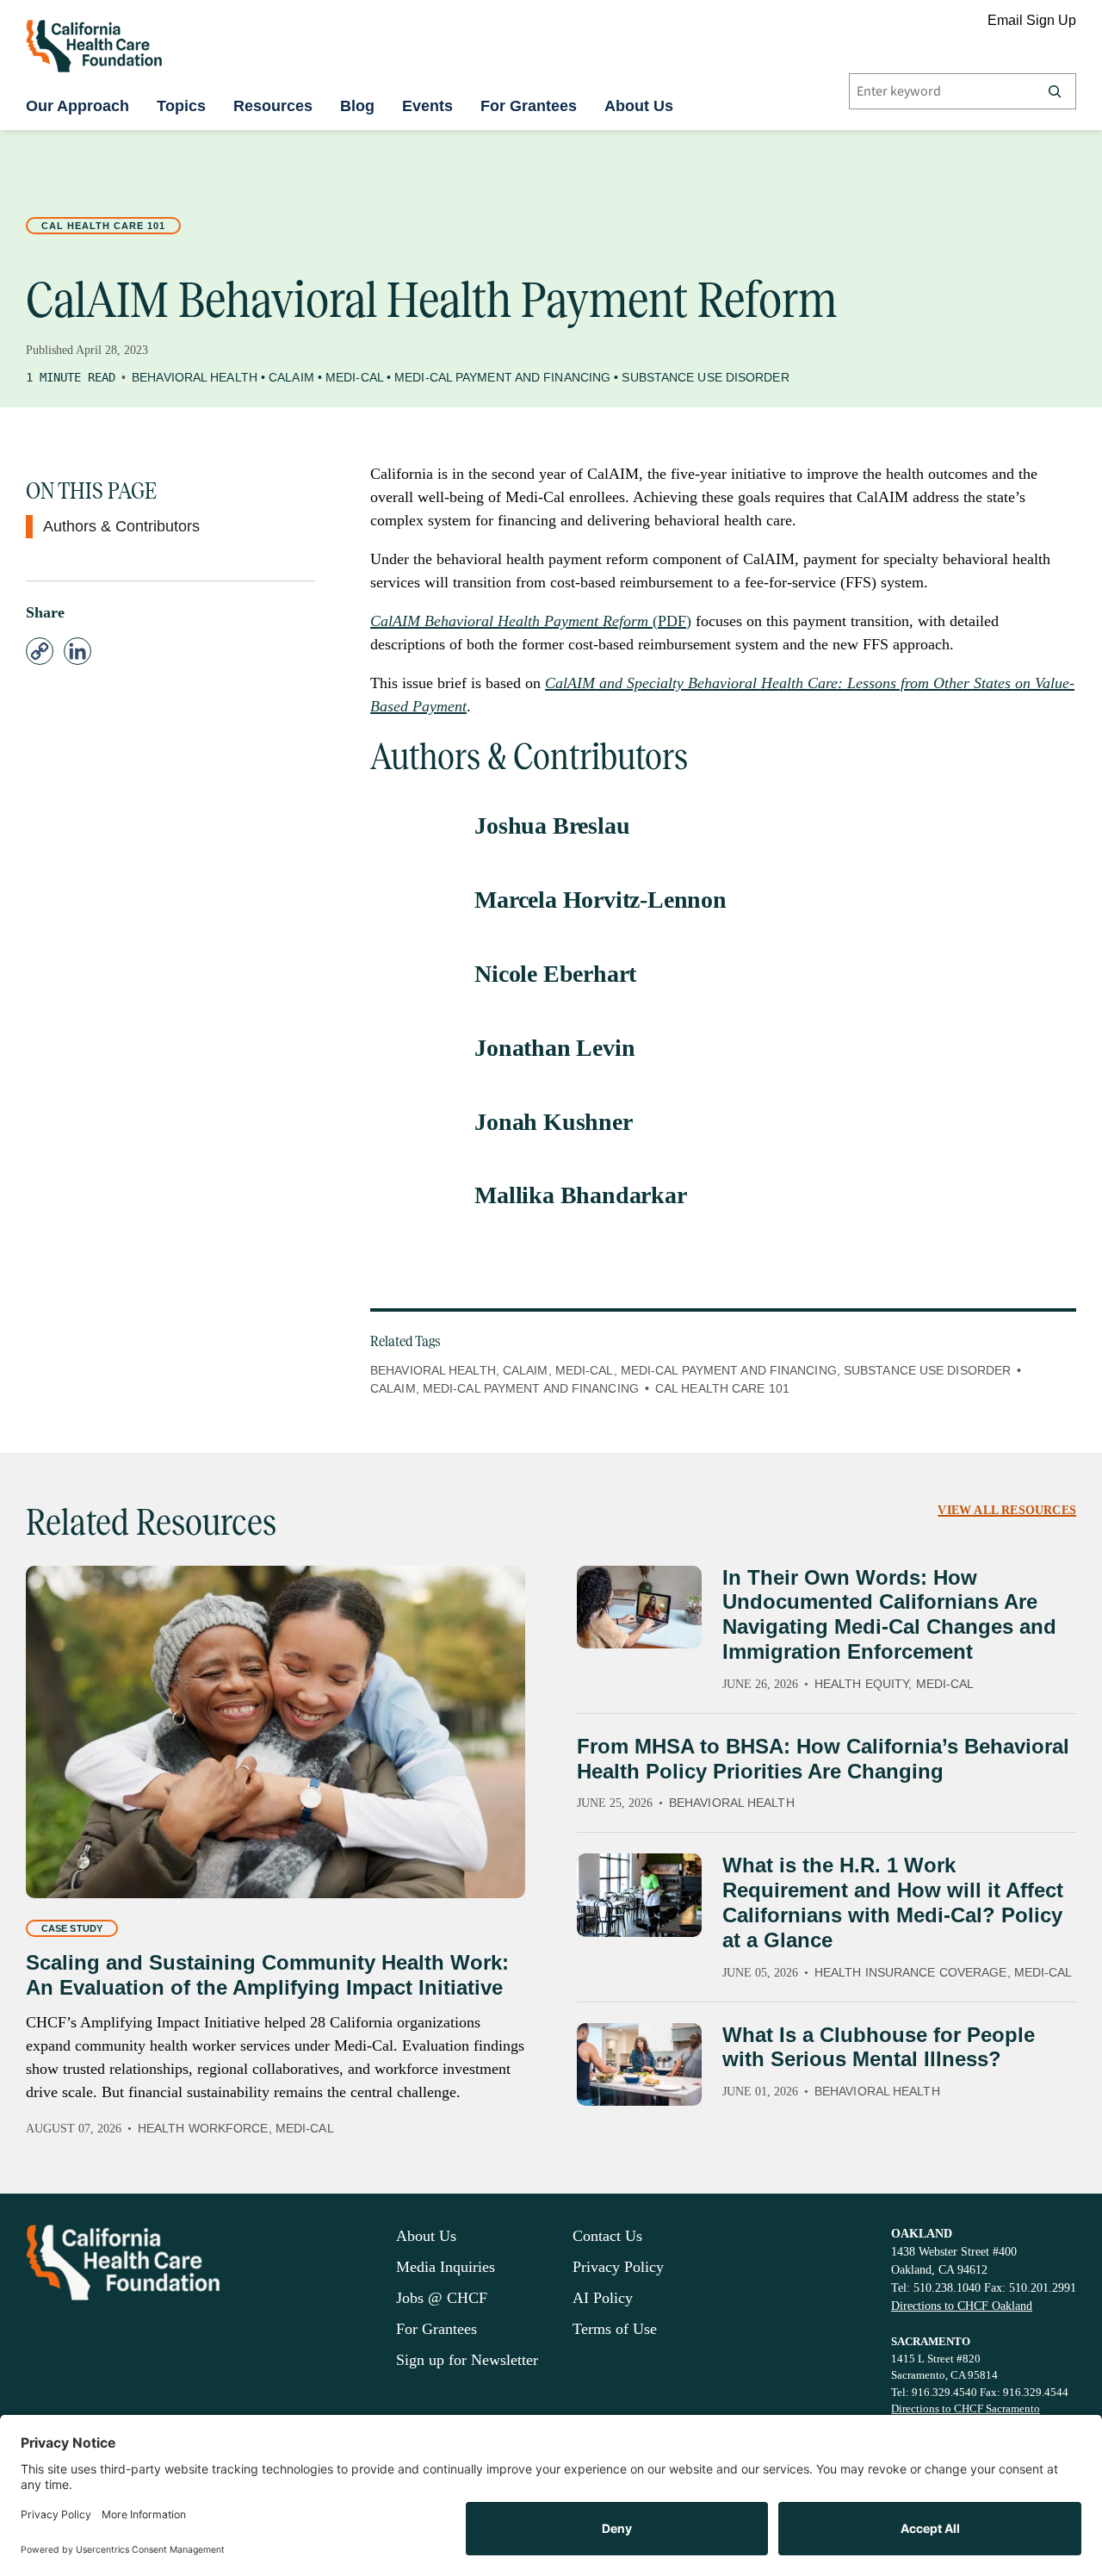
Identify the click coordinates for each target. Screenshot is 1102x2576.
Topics (181, 106)
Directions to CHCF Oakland (962, 2306)
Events (427, 106)
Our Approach (77, 106)
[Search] (1055, 91)
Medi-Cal (354, 377)
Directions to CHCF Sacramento (966, 2408)
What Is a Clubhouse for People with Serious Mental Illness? (879, 2047)
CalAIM (291, 377)
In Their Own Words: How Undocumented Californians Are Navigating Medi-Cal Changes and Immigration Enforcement (889, 1614)
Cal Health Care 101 (103, 226)
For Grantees (529, 106)
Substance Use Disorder (705, 377)
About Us (639, 106)
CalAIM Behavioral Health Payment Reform (511, 621)
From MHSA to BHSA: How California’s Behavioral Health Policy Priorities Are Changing (823, 1759)
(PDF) (672, 621)
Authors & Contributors (121, 526)
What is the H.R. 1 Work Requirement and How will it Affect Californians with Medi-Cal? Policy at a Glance (893, 1902)
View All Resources (1007, 1510)
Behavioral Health (195, 377)
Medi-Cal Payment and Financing (502, 377)
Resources (273, 106)
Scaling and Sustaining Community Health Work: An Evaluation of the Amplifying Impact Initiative (267, 1975)
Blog (357, 106)
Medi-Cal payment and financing (531, 1388)
